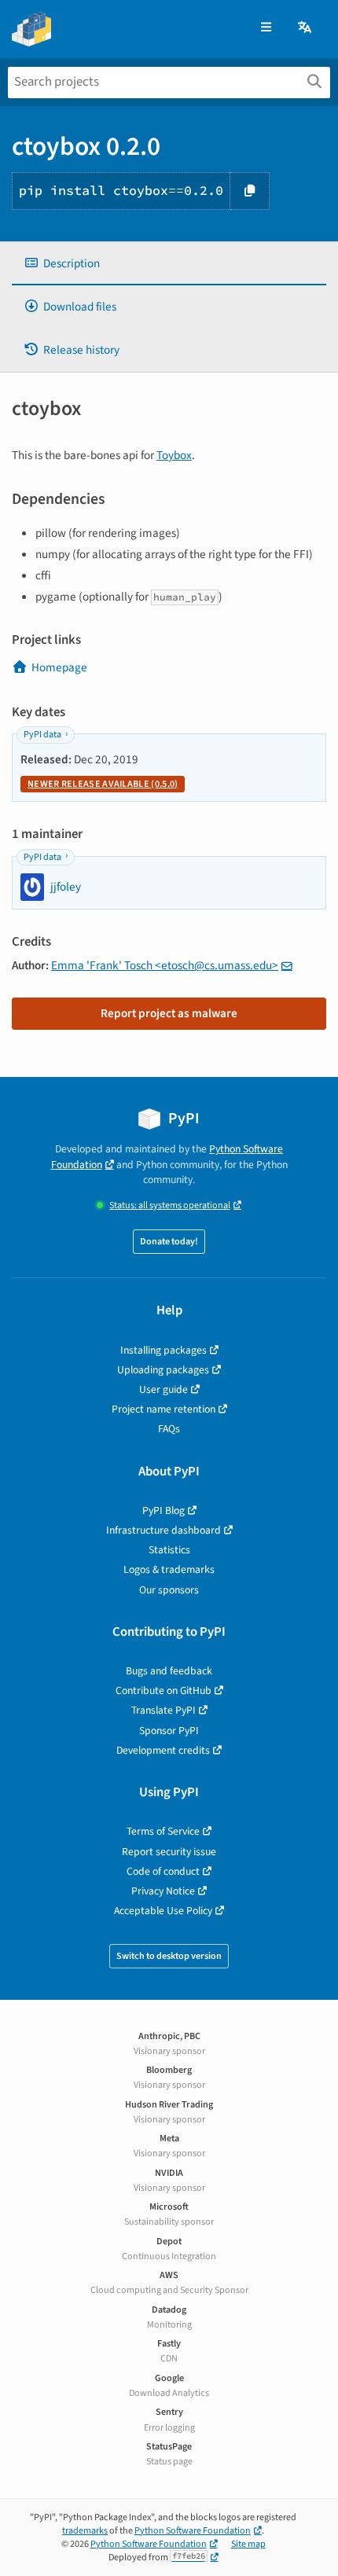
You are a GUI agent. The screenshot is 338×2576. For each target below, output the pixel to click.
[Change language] (306, 28)
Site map (248, 2544)
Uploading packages (163, 1370)
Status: (170, 1205)
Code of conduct (163, 1871)
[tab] (169, 264)
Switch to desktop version (169, 1956)
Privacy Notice (163, 1891)
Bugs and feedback (169, 1671)
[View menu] (266, 28)
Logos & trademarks (169, 1569)
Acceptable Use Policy (163, 1911)
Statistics (169, 1550)
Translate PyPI (163, 1710)
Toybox (174, 455)
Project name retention (163, 1409)
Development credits (163, 1750)
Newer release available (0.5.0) (103, 784)
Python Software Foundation (193, 2531)
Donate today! (169, 1242)
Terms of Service (163, 1831)
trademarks (85, 2531)
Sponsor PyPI (169, 1731)
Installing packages (163, 1350)
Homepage (59, 667)
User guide (163, 1389)
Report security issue (169, 1852)
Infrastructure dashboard (163, 1530)
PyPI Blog (163, 1510)
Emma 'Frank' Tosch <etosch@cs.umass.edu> (165, 965)
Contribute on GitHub (163, 1690)
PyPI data (42, 735)
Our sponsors (169, 1590)
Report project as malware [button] (169, 1013)
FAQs (169, 1429)
